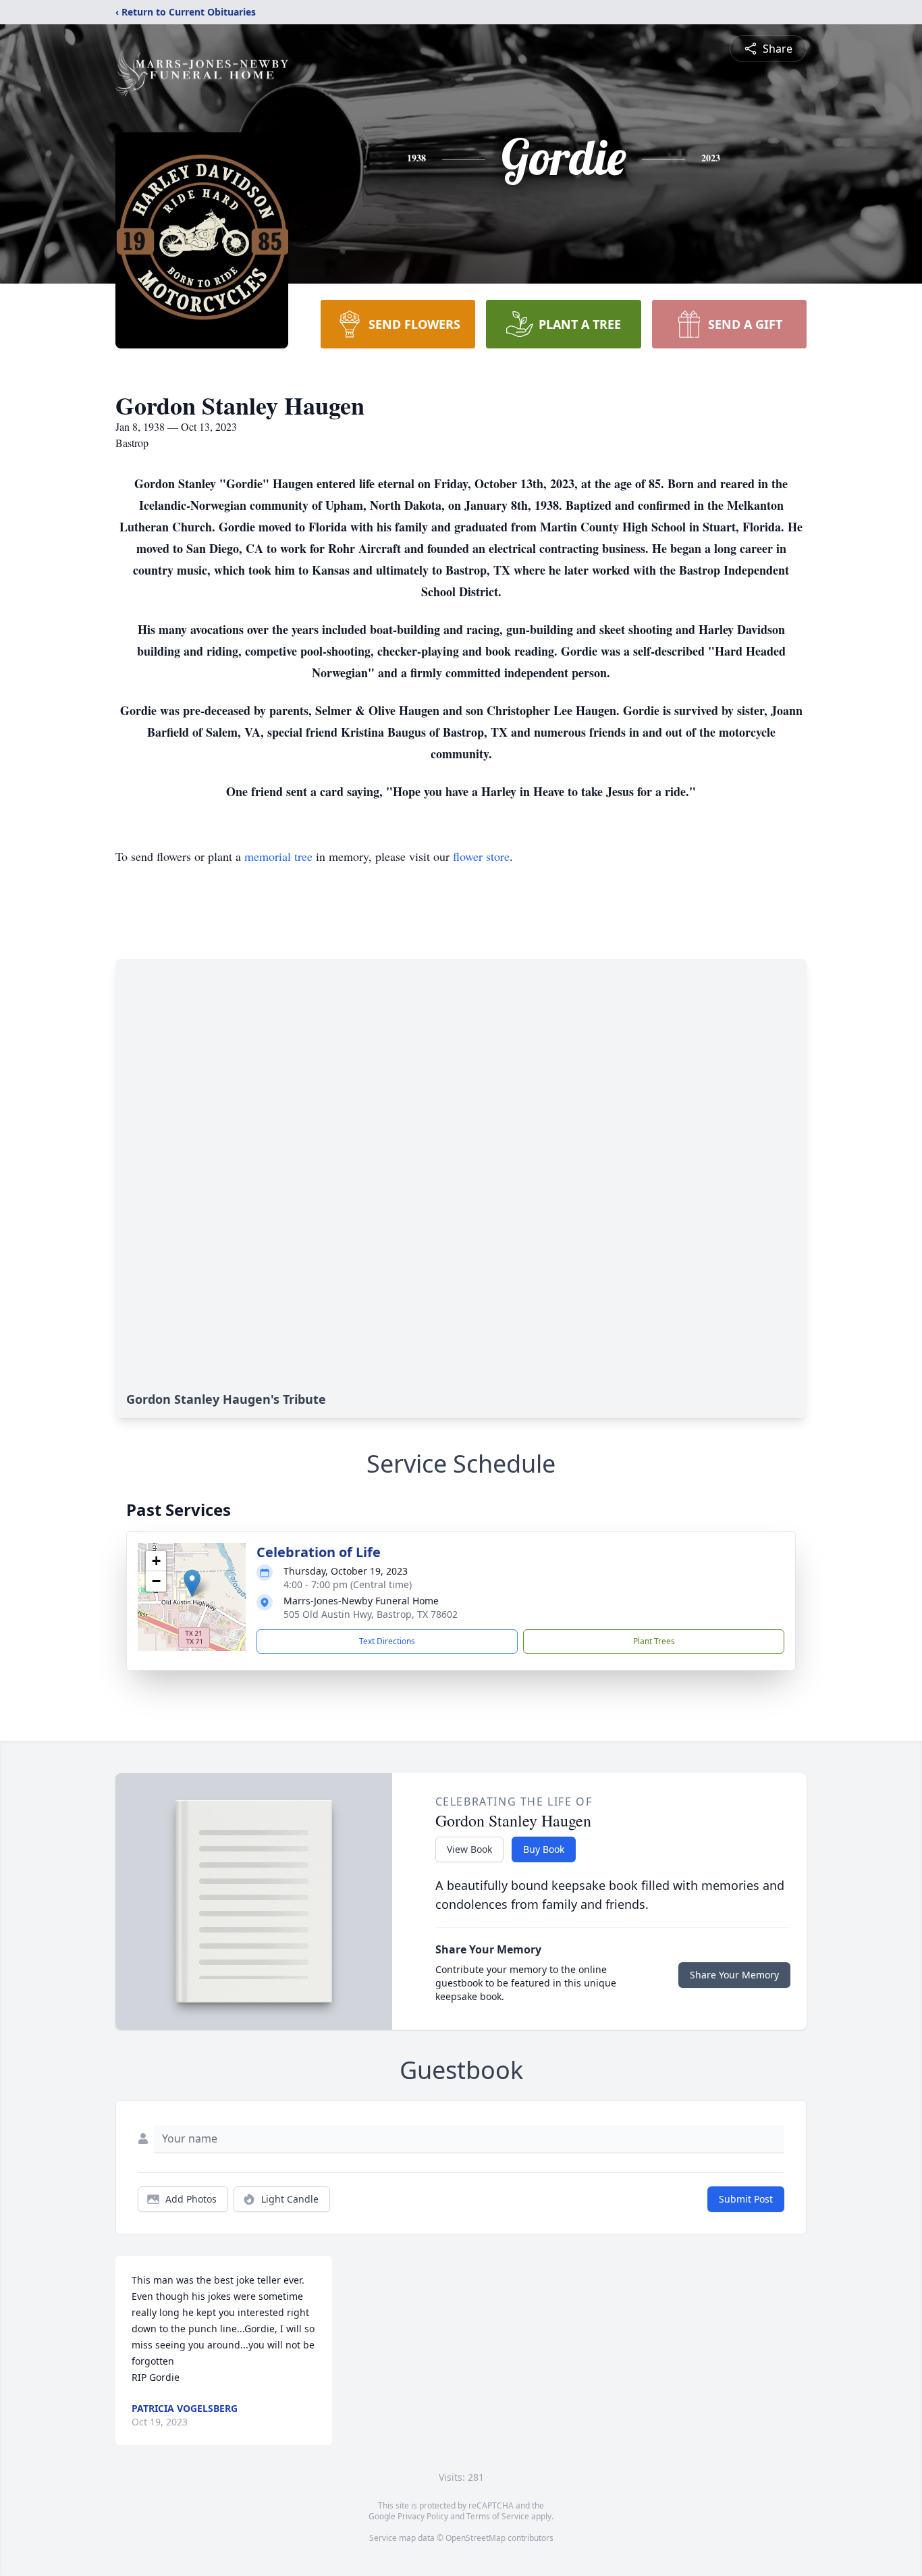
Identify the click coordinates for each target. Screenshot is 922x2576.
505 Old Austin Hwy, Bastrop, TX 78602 (371, 1614)
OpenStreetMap (476, 2538)
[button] (192, 1583)
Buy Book (544, 1849)
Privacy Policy (423, 2516)
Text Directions (387, 1641)
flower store (481, 856)
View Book (469, 1849)
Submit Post (746, 2199)
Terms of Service (498, 2516)
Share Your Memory (734, 1975)
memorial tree (278, 856)
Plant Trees (654, 1641)
